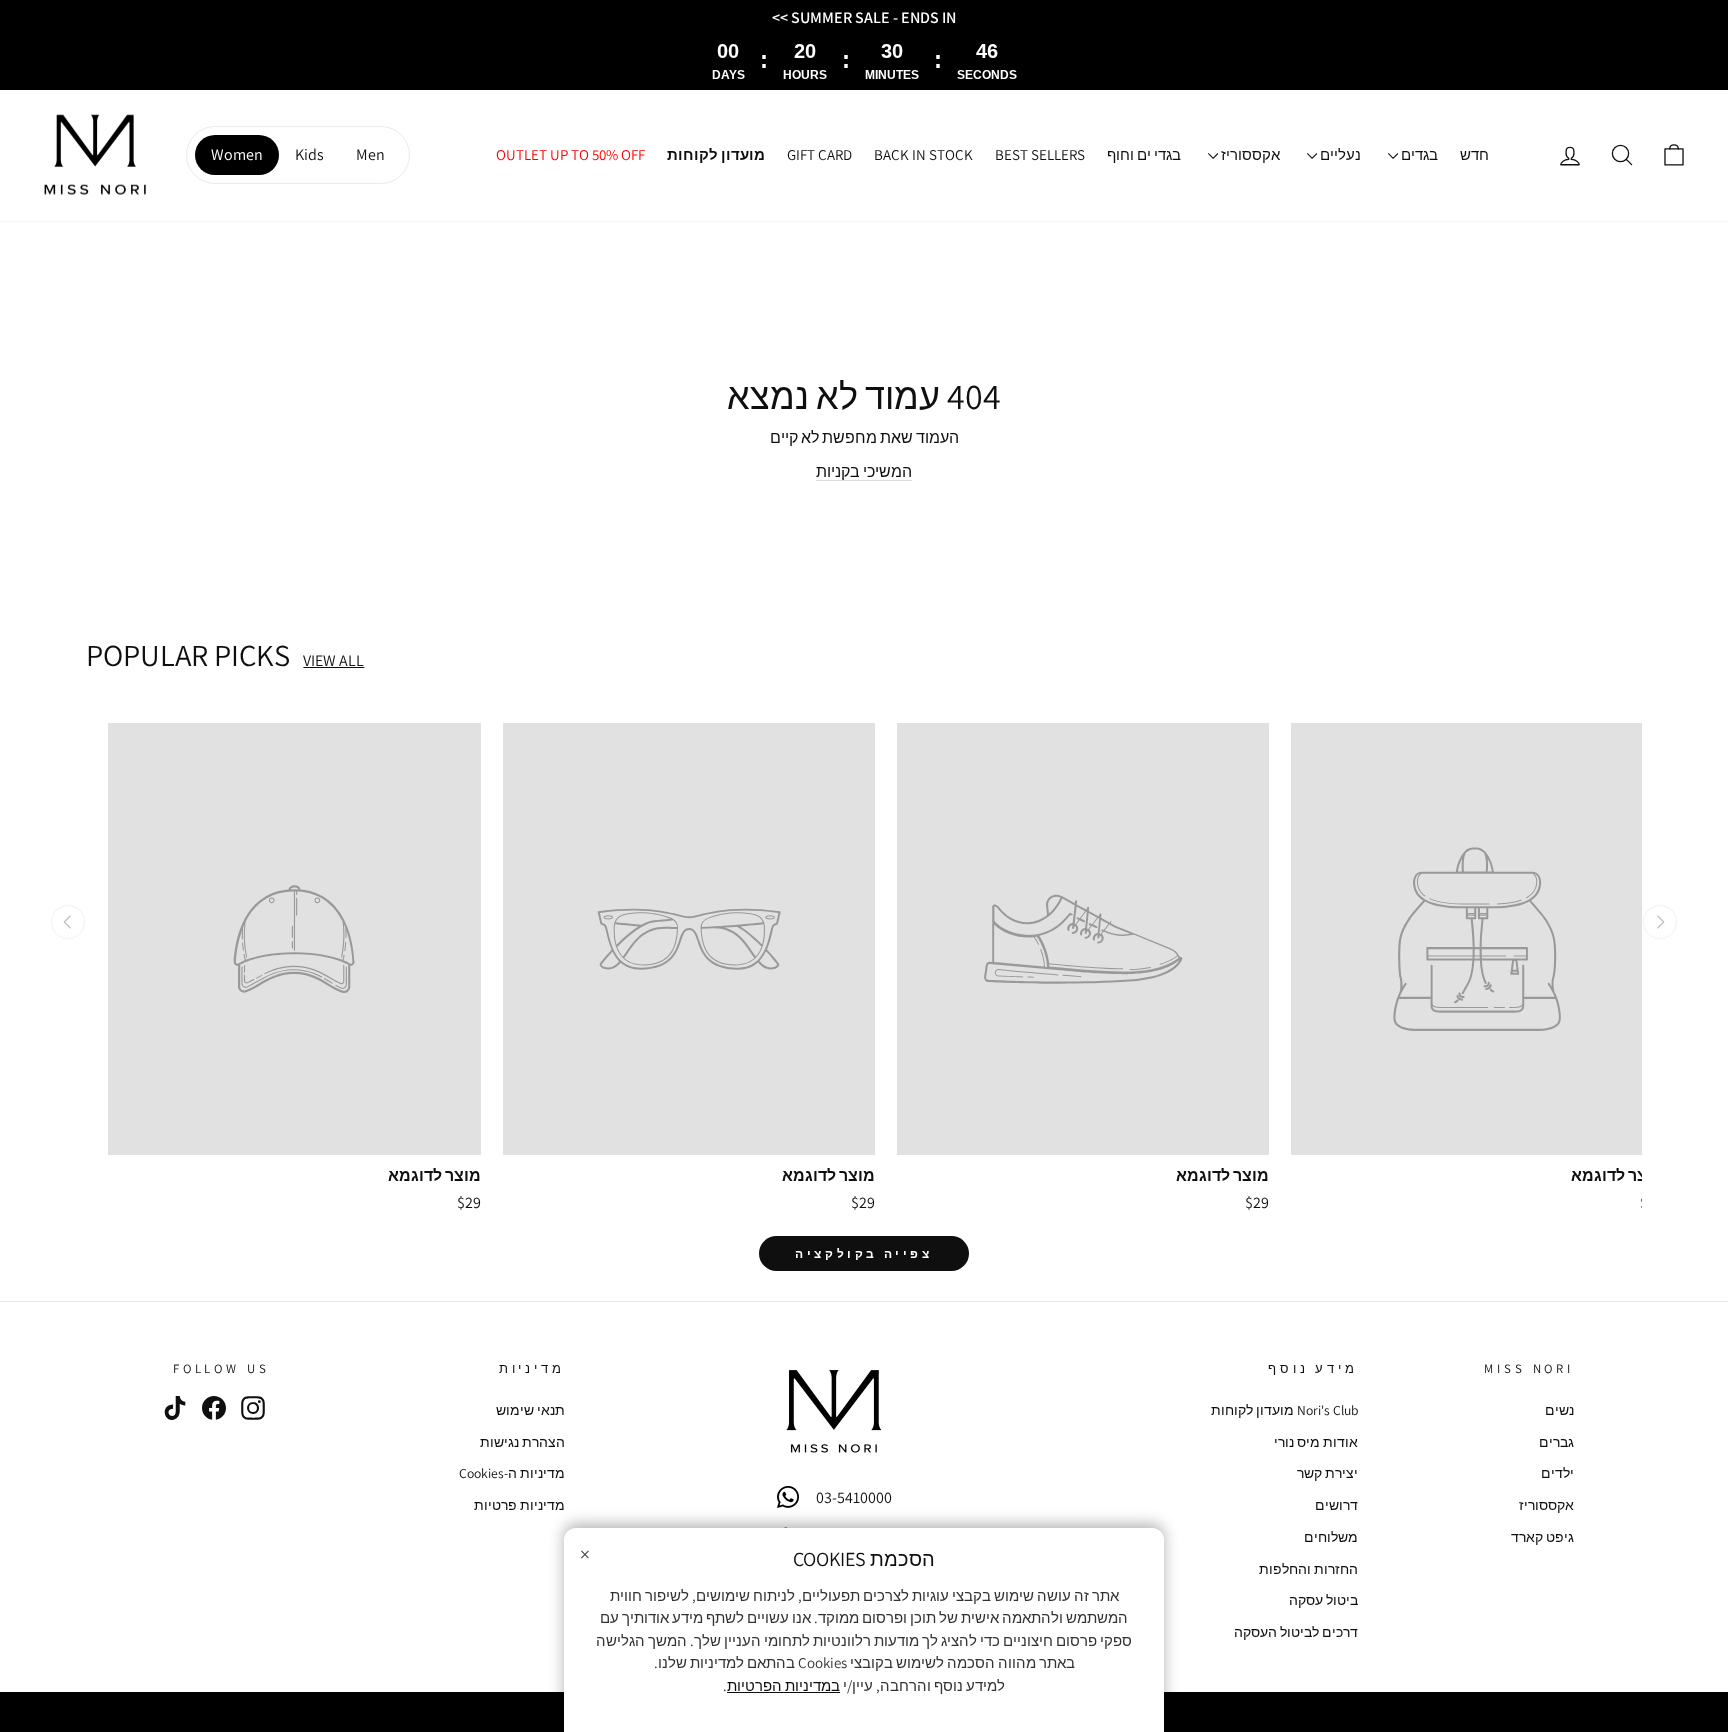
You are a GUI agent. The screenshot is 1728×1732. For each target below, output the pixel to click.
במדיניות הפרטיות (783, 1685)
